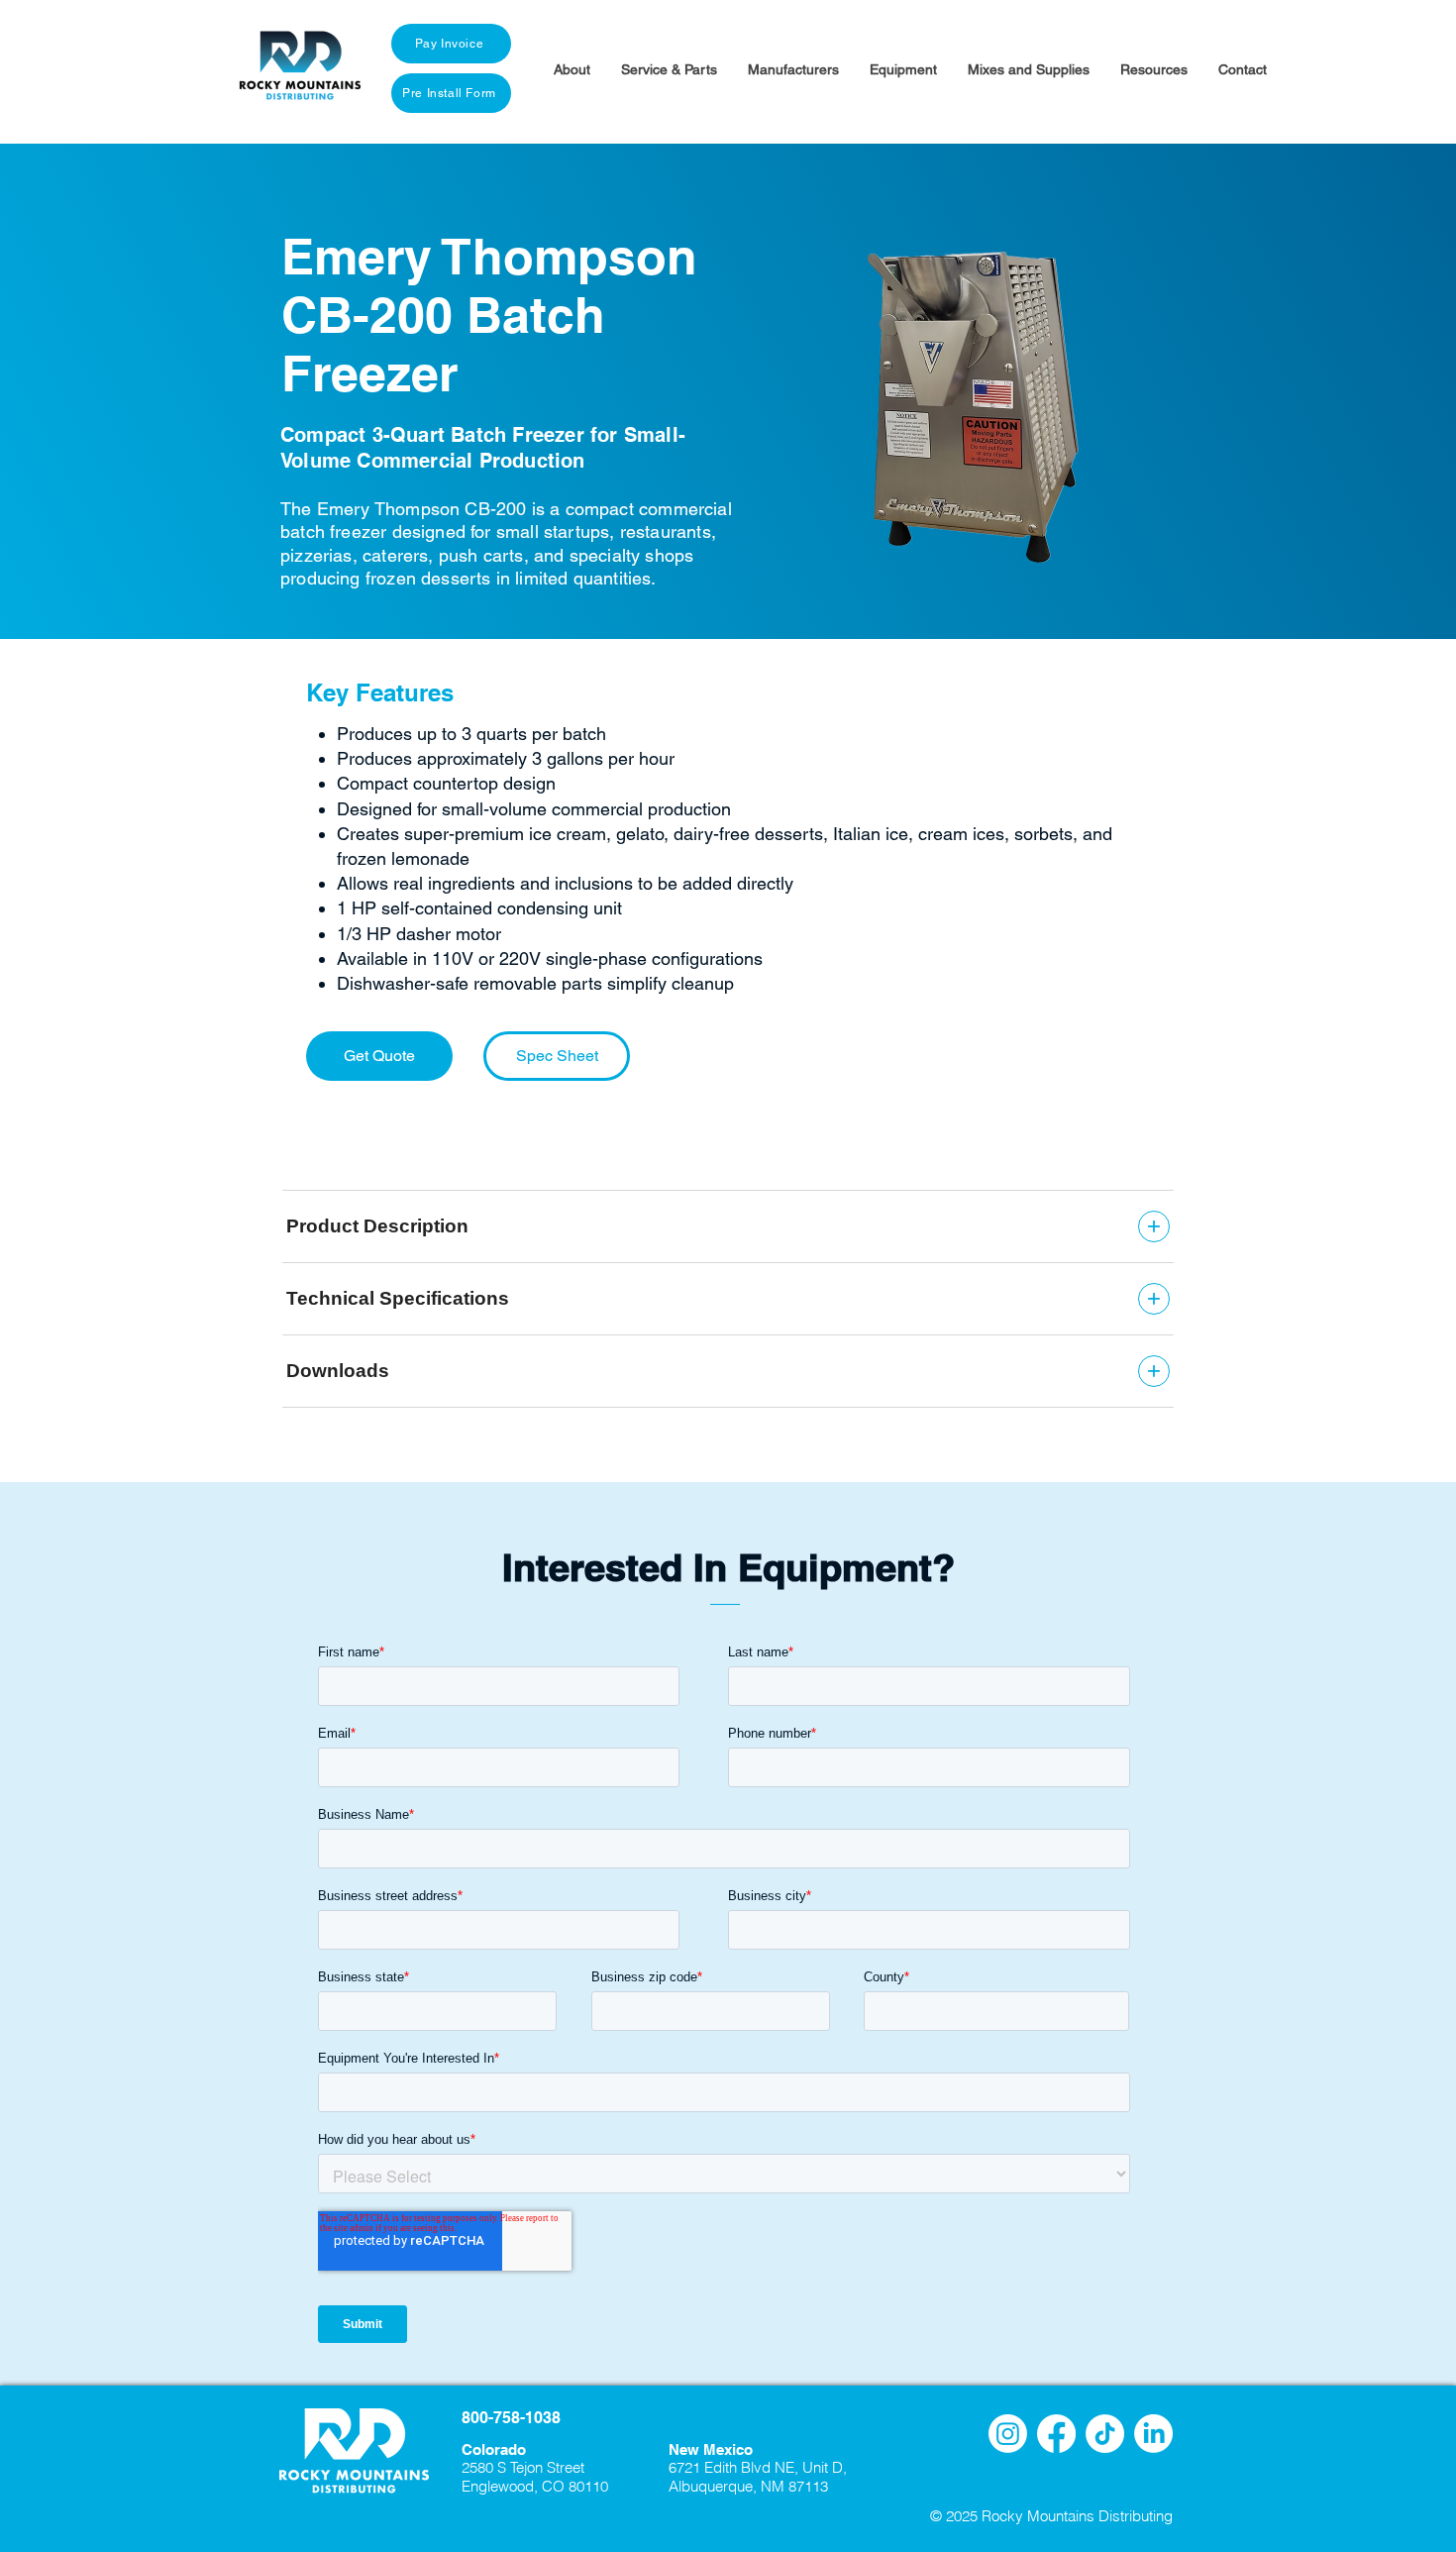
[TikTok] (1105, 2434)
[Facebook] (1056, 2434)
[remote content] (728, 1299)
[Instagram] (1008, 2434)
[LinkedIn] (1153, 2434)
